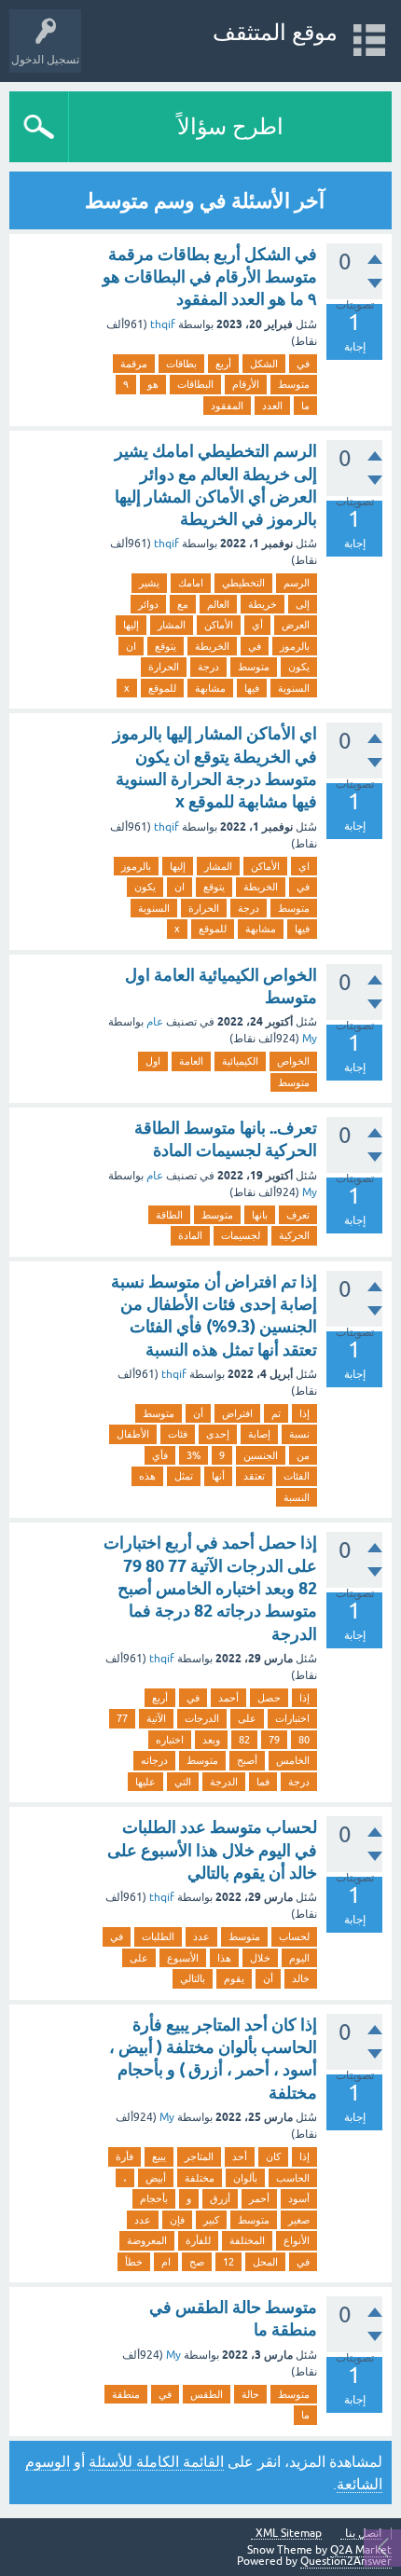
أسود (299, 2198)
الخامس (293, 1760)
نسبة (299, 1434)
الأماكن (219, 625)
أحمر (259, 2198)
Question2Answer (346, 2561)
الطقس (207, 2394)
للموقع (162, 688)
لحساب (294, 1936)
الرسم (297, 583)
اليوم (299, 1958)
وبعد (211, 1740)
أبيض (156, 2178)
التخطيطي (243, 583)
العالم (218, 604)
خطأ (134, 2262)
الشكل (264, 364)
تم (276, 1413)
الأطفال (133, 1434)
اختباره (170, 1740)
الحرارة (164, 667)
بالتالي (193, 1978)
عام (155, 1022)
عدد (201, 1936)
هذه (147, 1476)
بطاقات (181, 364)
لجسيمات (241, 1235)
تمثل (184, 1476)
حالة (250, 2394)
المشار (172, 625)
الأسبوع (183, 1958)
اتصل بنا (363, 2534)
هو (153, 384)
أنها (218, 1476)
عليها (145, 1782)
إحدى (218, 1434)
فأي (160, 1455)
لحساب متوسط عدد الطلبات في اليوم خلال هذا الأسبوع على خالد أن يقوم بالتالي (212, 1850)
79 (274, 1740)
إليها (131, 625)
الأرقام (246, 384)
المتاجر (199, 2156)
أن (198, 1413)
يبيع (159, 2156)
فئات (178, 1434)
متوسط (294, 384)
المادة (190, 1235)
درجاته (154, 1760)
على (247, 1718)
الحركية (294, 1235)
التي (183, 1782)
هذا (224, 1958)
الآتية (156, 1718)
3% (194, 1455)
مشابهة (210, 688)
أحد (240, 2156)
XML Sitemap (289, 2534)
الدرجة (224, 1782)
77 (122, 1718)
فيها (252, 688)
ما (305, 406)
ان (131, 646)
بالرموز (295, 646)
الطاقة (169, 1215)
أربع (223, 364)
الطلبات (158, 1936)
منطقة (126, 2394)
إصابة (259, 1434)
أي (257, 625)
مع (183, 604)
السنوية (294, 688)
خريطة (263, 604)
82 (244, 1740)
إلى (303, 604)
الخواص (293, 1061)
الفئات (297, 1476)
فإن (177, 2220)
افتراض (237, 1413)
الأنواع (297, 2240)
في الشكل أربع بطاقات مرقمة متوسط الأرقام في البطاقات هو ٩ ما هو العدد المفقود (210, 277)
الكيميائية (240, 1061)
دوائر (148, 604)
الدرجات (202, 1718)
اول (153, 1061)
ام (166, 2262)
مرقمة (134, 364)
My (310, 1039)
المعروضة (147, 2240)
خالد (301, 1978)
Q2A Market (361, 2550)
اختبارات (292, 1718)
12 (228, 2262)
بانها (260, 1215)
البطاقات (195, 384)
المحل (265, 2262)
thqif (163, 324)
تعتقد (254, 1476)
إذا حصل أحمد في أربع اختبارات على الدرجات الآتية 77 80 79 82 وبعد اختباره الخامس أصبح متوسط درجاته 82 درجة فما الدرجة (210, 1588)
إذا (304, 1413)
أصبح (247, 1760)
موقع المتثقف (275, 32)
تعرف (298, 1215)
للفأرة (198, 2240)
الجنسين (261, 1455)
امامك (191, 583)
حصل (269, 1698)
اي (304, 866)
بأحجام (154, 2198)
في (303, 364)
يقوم (234, 1978)
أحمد (228, 1698)
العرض (296, 625)
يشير (149, 583)
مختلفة (200, 2178)
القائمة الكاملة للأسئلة (156, 2461)
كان (273, 2156)
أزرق (220, 2198)
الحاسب (293, 2178)
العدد (272, 406)
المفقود (227, 406)
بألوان (245, 2178)
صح (197, 2262)
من (303, 1455)
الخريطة (212, 646)
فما (263, 1782)
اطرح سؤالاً (230, 126)
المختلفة (247, 2240)
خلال (260, 1958)
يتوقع (166, 646)
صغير (299, 2220)
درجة (208, 667)
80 (304, 1740)
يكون (299, 667)
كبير (211, 2220)
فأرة (124, 2156)
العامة (191, 1061)
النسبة (297, 1497)
